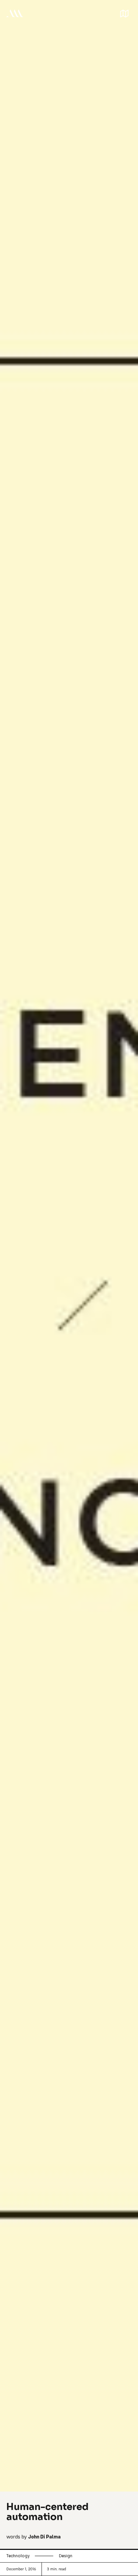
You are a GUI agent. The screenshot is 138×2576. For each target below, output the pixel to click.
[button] (124, 13)
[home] (15, 13)
